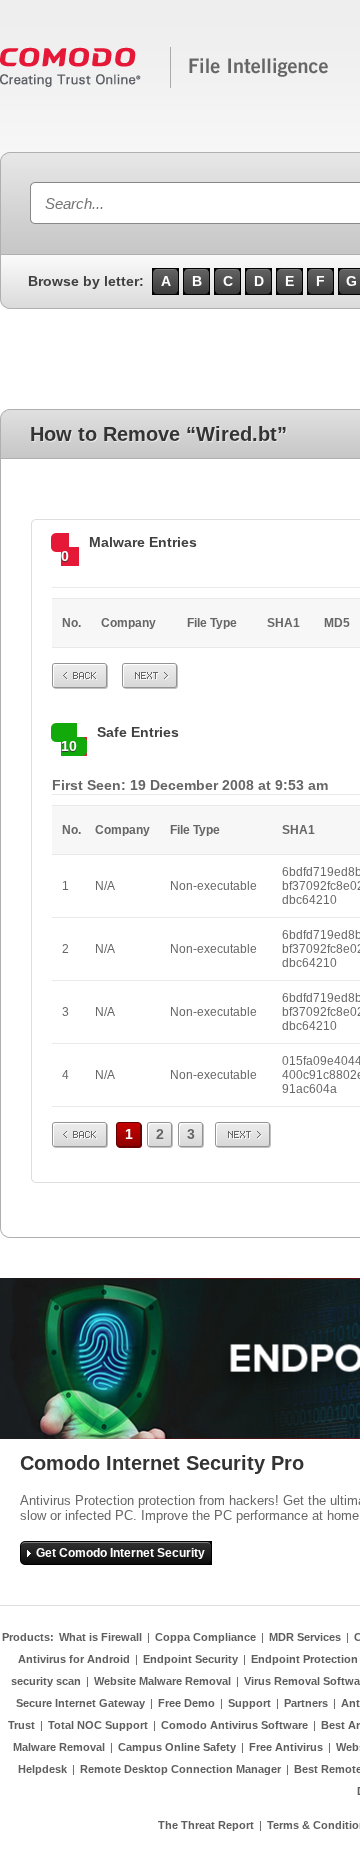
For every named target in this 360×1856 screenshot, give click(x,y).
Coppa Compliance (205, 1637)
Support (249, 1703)
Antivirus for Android (74, 1659)
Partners (306, 1703)
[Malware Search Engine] (165, 84)
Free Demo (186, 1703)
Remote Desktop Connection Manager (180, 1769)
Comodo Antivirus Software (234, 1725)
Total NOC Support (98, 1725)
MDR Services (305, 1637)
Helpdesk (42, 1769)
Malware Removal (59, 1747)
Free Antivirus (286, 1747)
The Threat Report (206, 1825)
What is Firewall (100, 1637)
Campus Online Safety (177, 1747)
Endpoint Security (190, 1659)
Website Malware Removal (162, 1681)
